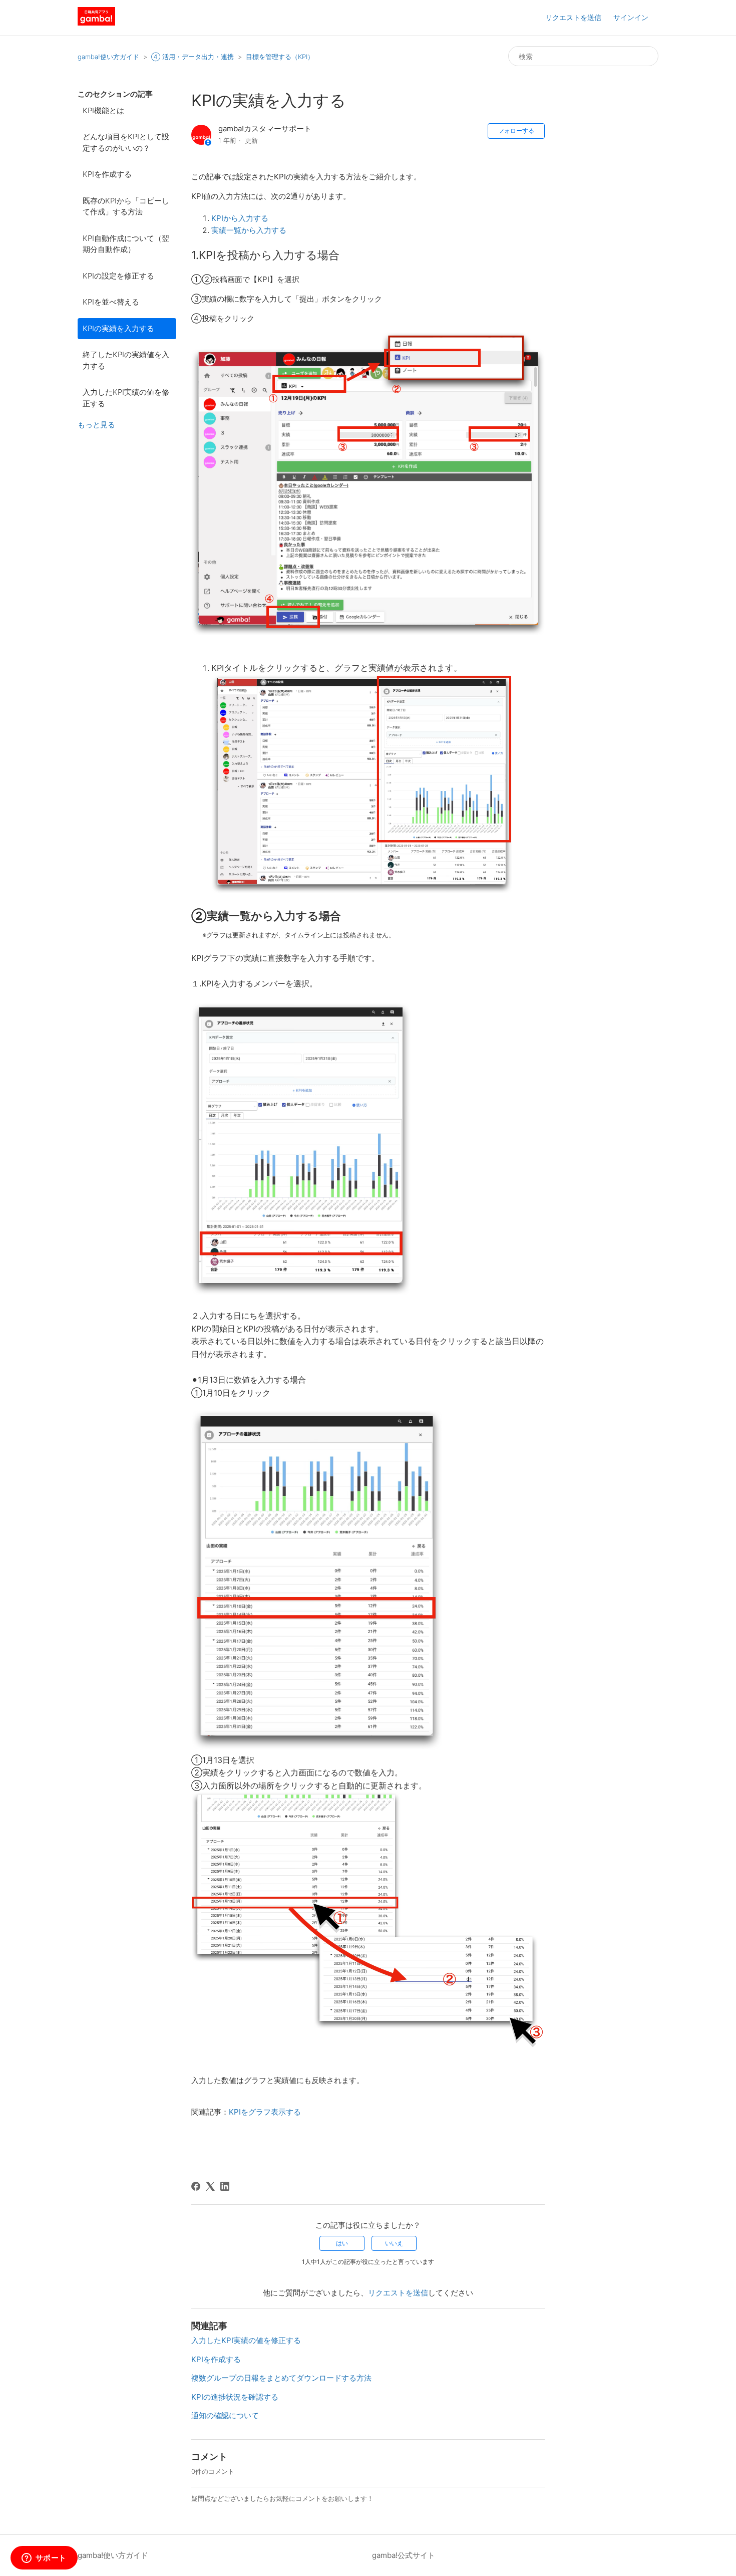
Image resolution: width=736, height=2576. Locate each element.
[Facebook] (196, 2186)
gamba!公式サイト (404, 2555)
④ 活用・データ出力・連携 (193, 57)
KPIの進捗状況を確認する (235, 2397)
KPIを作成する (107, 174)
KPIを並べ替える (111, 302)
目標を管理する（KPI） (280, 57)
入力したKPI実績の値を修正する (126, 398)
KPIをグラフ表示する (265, 2112)
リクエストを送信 (573, 17)
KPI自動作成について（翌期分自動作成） (126, 244)
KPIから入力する (240, 218)
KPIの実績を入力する (118, 328)
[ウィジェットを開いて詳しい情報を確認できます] (44, 2558)
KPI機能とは (103, 110)
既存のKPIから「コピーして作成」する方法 (126, 206)
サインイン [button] (631, 17)
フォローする (516, 131)
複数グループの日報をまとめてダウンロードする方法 (281, 2378)
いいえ (394, 2243)
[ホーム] (96, 23)
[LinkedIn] (225, 2186)
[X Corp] (210, 2186)
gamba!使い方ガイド (108, 57)
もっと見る (96, 425)
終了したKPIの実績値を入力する (126, 360)
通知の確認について (225, 2415)
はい (342, 2243)
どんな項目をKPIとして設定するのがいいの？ (126, 142)
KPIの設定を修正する (118, 276)
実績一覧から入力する (249, 230)
